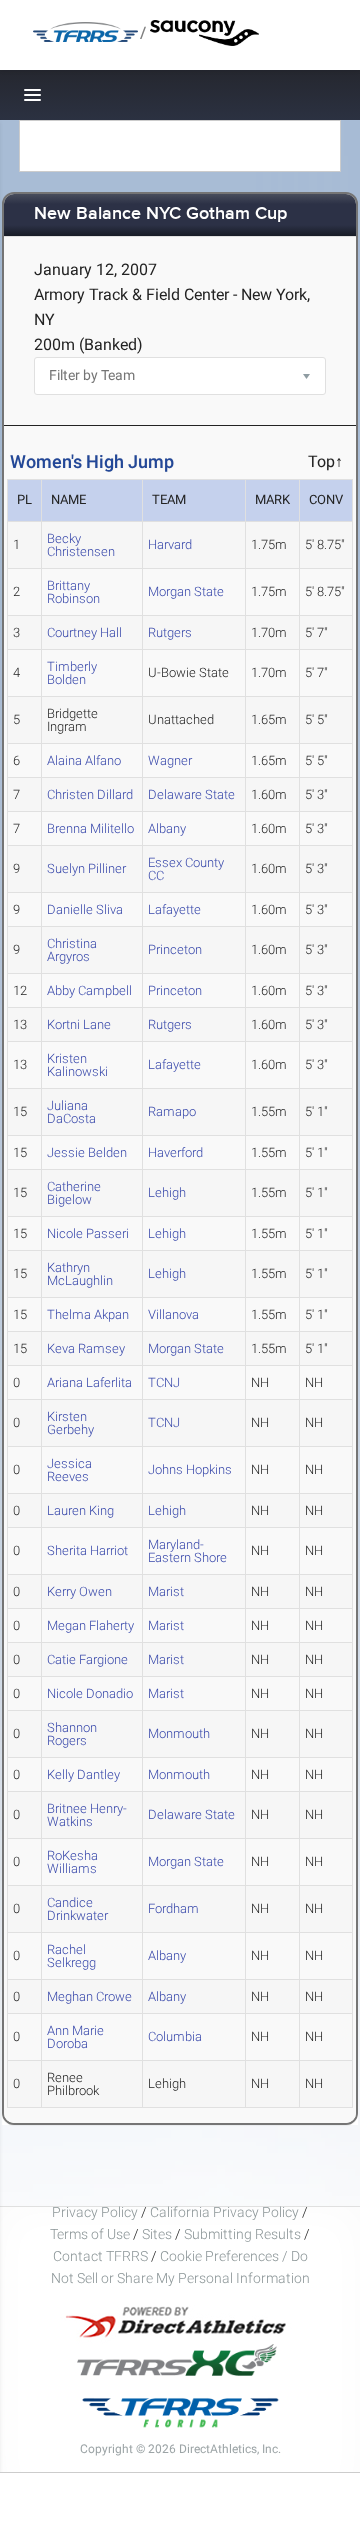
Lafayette (174, 909)
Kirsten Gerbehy (70, 1423)
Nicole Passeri (88, 1233)
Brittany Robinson (73, 592)
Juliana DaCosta (71, 1112)
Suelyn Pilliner (86, 868)
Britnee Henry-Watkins (87, 1815)
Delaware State (191, 794)
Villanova (173, 1314)
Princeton (175, 949)
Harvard (170, 544)
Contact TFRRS (102, 2256)
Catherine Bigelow (74, 1193)
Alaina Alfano (84, 760)
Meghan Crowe (89, 1996)
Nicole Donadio (90, 1693)
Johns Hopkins (190, 1469)
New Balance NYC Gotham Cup (160, 214)
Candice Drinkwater (77, 1909)
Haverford (175, 1152)
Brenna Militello (90, 828)
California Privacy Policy (224, 2212)
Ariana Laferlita (89, 1382)
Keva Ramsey (86, 1348)
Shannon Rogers (72, 1734)
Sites (157, 2234)
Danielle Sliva (85, 909)
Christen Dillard (90, 794)
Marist (166, 1591)
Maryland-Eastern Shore (187, 1551)
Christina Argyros (72, 950)
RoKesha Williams (72, 1862)
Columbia (175, 2036)
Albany (167, 828)
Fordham (173, 1908)
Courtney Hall (84, 632)
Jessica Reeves (69, 1470)
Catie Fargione (87, 1659)
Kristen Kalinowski (77, 1065)
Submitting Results (242, 2234)
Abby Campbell (89, 990)
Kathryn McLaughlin (80, 1274)
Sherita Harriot (87, 1550)
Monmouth (179, 1733)
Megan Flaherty (90, 1625)
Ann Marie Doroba (75, 2037)
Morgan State (186, 591)
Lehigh (167, 1192)
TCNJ (164, 1382)
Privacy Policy (95, 2212)
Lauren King (80, 1510)
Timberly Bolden (72, 673)
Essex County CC (186, 869)
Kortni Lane (79, 1024)
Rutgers (170, 632)
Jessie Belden (87, 1152)
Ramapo (172, 1111)
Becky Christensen (81, 545)
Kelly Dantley (83, 1774)
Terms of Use (90, 2234)
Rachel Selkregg (71, 1956)
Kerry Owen (79, 1591)
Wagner (170, 760)
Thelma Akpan (88, 1314)
